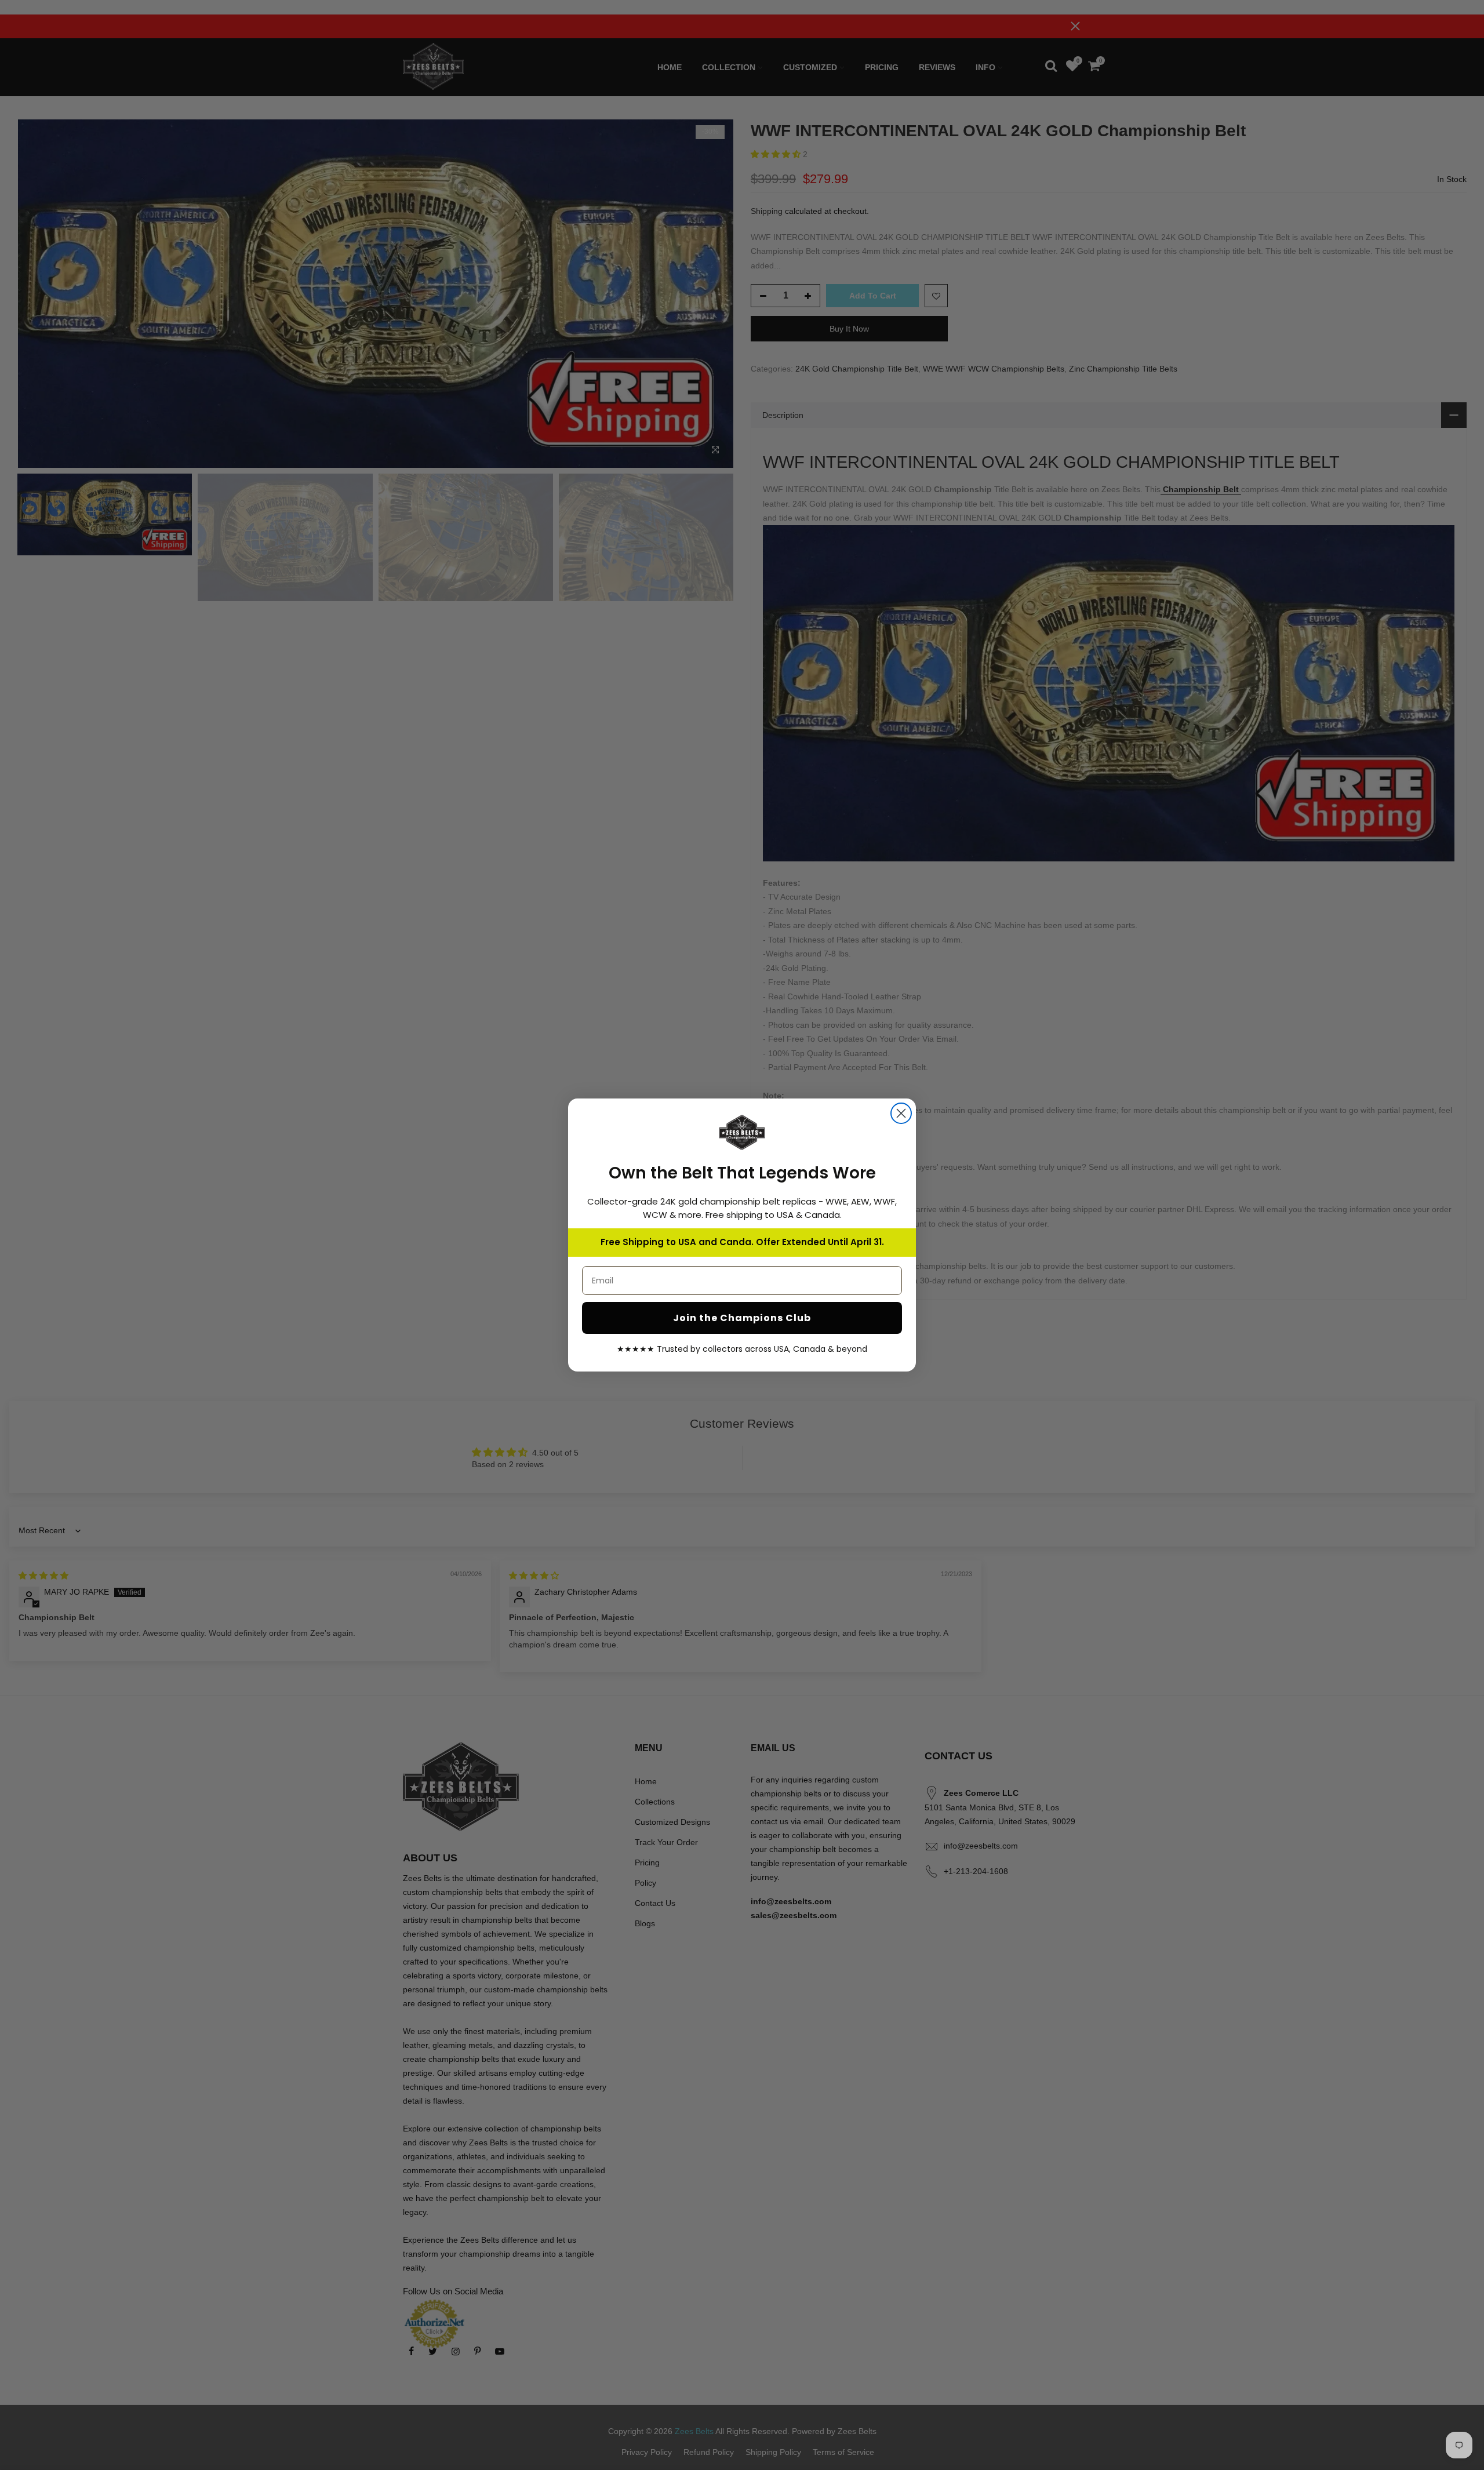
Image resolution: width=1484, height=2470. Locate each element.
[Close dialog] (901, 1113)
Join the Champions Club (742, 1318)
